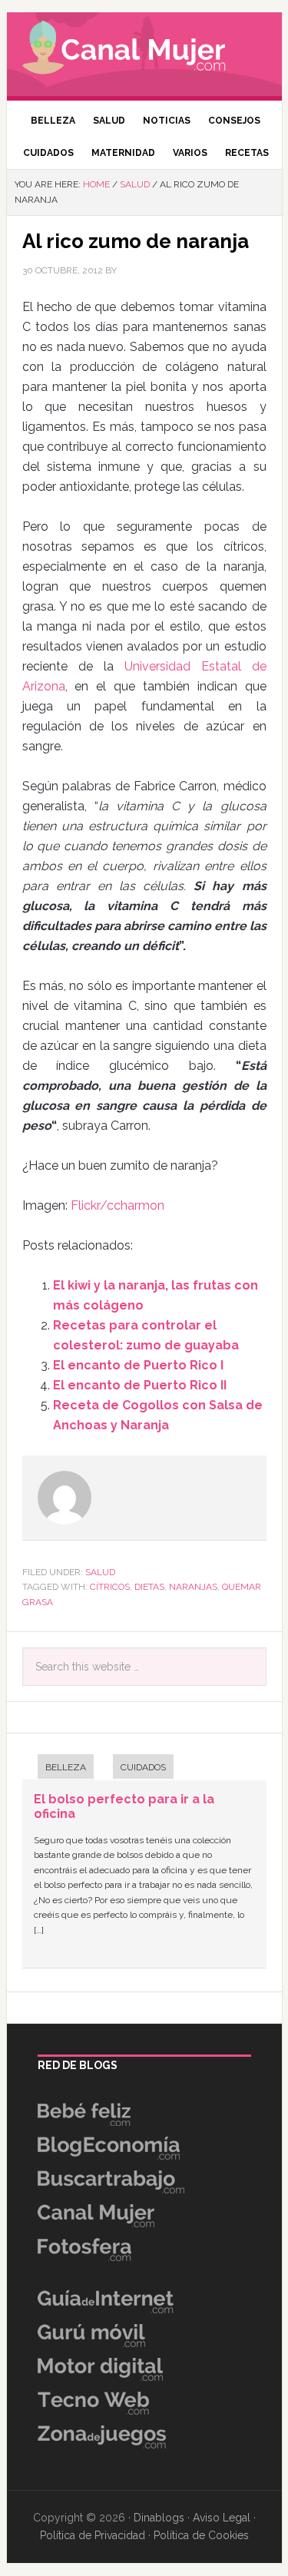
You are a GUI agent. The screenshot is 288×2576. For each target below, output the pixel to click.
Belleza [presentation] (66, 1767)
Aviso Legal (222, 2518)
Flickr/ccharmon (118, 1205)
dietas (149, 1587)
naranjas (193, 1587)
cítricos (110, 1587)
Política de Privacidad (93, 2535)
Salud (100, 1572)
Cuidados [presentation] (143, 1767)
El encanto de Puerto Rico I (138, 1365)
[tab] (58, 1768)
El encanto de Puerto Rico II (140, 1385)
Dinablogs (159, 2518)
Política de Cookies (201, 2535)
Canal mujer (144, 50)
